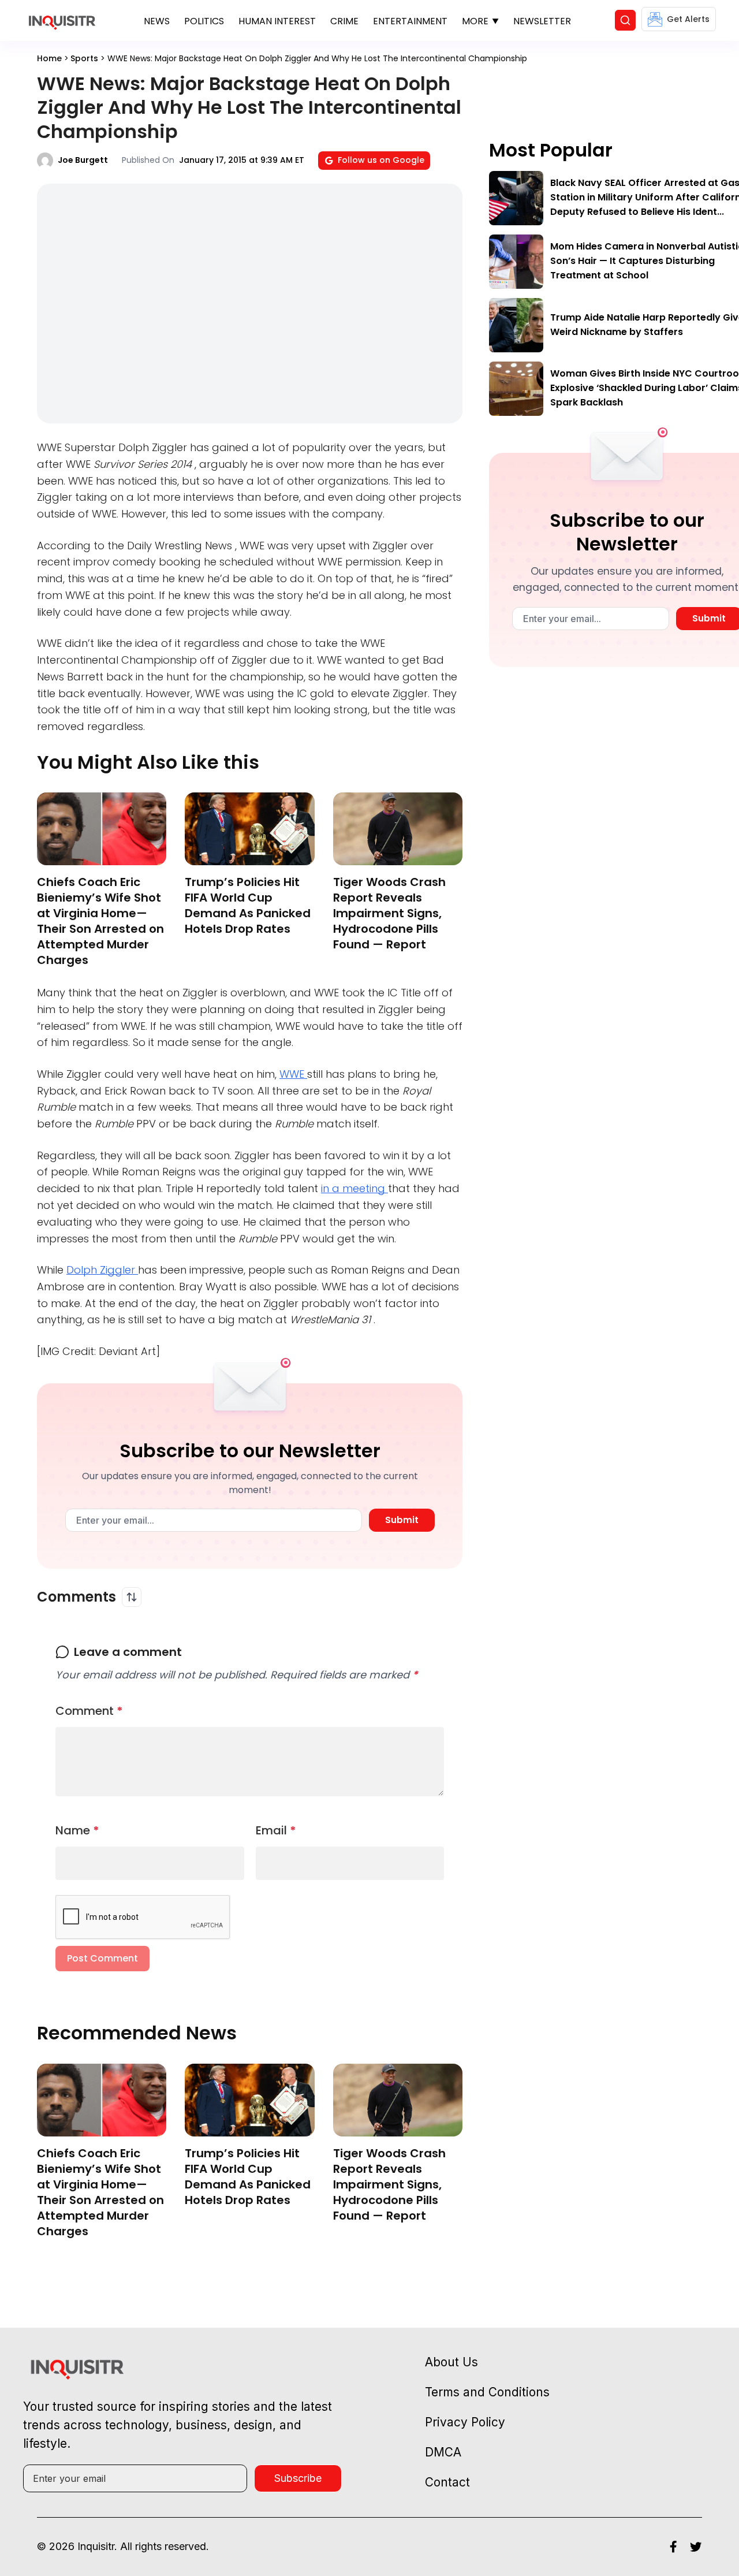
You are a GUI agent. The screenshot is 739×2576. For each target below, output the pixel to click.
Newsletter (542, 21)
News (157, 21)
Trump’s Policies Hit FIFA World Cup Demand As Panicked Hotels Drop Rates (248, 905)
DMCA (443, 2452)
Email (276, 1830)
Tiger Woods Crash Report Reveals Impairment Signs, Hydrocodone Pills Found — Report (389, 913)
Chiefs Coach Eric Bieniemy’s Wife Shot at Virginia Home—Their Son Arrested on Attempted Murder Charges (100, 921)
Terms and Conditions (487, 2392)
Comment (89, 1711)
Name (77, 1830)
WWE (293, 1074)
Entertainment (410, 21)
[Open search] (625, 20)
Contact (447, 2482)
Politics (204, 21)
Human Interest (277, 21)
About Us (451, 2362)
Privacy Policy (465, 2422)
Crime (344, 21)
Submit (402, 1520)
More (475, 21)
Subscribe (298, 2478)
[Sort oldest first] (132, 1597)
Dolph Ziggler (102, 1270)
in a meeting (354, 1188)
